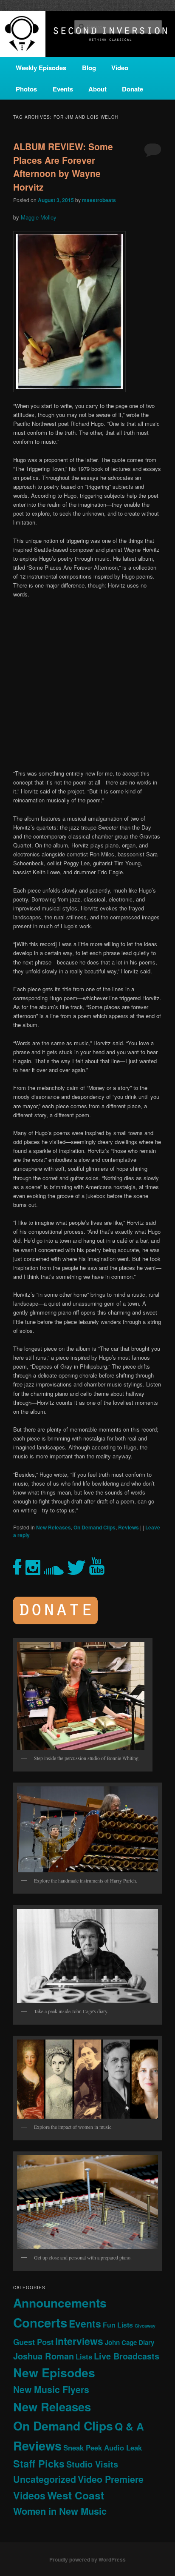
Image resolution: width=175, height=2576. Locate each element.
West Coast (76, 2495)
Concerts (40, 2322)
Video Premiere (111, 2479)
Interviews (79, 2341)
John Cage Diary (130, 2342)
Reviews (128, 1527)
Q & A (129, 2426)
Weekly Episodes (41, 68)
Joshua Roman (44, 2356)
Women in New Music (60, 2511)
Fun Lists (118, 2325)
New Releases (54, 1527)
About (97, 89)
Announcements (60, 2303)
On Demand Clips (95, 1527)
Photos (26, 89)
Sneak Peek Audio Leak (103, 2448)
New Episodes (54, 2372)
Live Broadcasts (127, 2356)
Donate (133, 89)
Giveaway (145, 2326)
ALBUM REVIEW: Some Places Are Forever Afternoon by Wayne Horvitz (63, 167)
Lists (84, 2356)
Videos (29, 2495)
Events (63, 89)
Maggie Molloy (39, 217)
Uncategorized (45, 2479)
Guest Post (33, 2342)
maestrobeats (99, 200)
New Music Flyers (51, 2389)
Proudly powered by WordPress (87, 2559)
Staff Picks (39, 2463)
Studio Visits (92, 2464)
